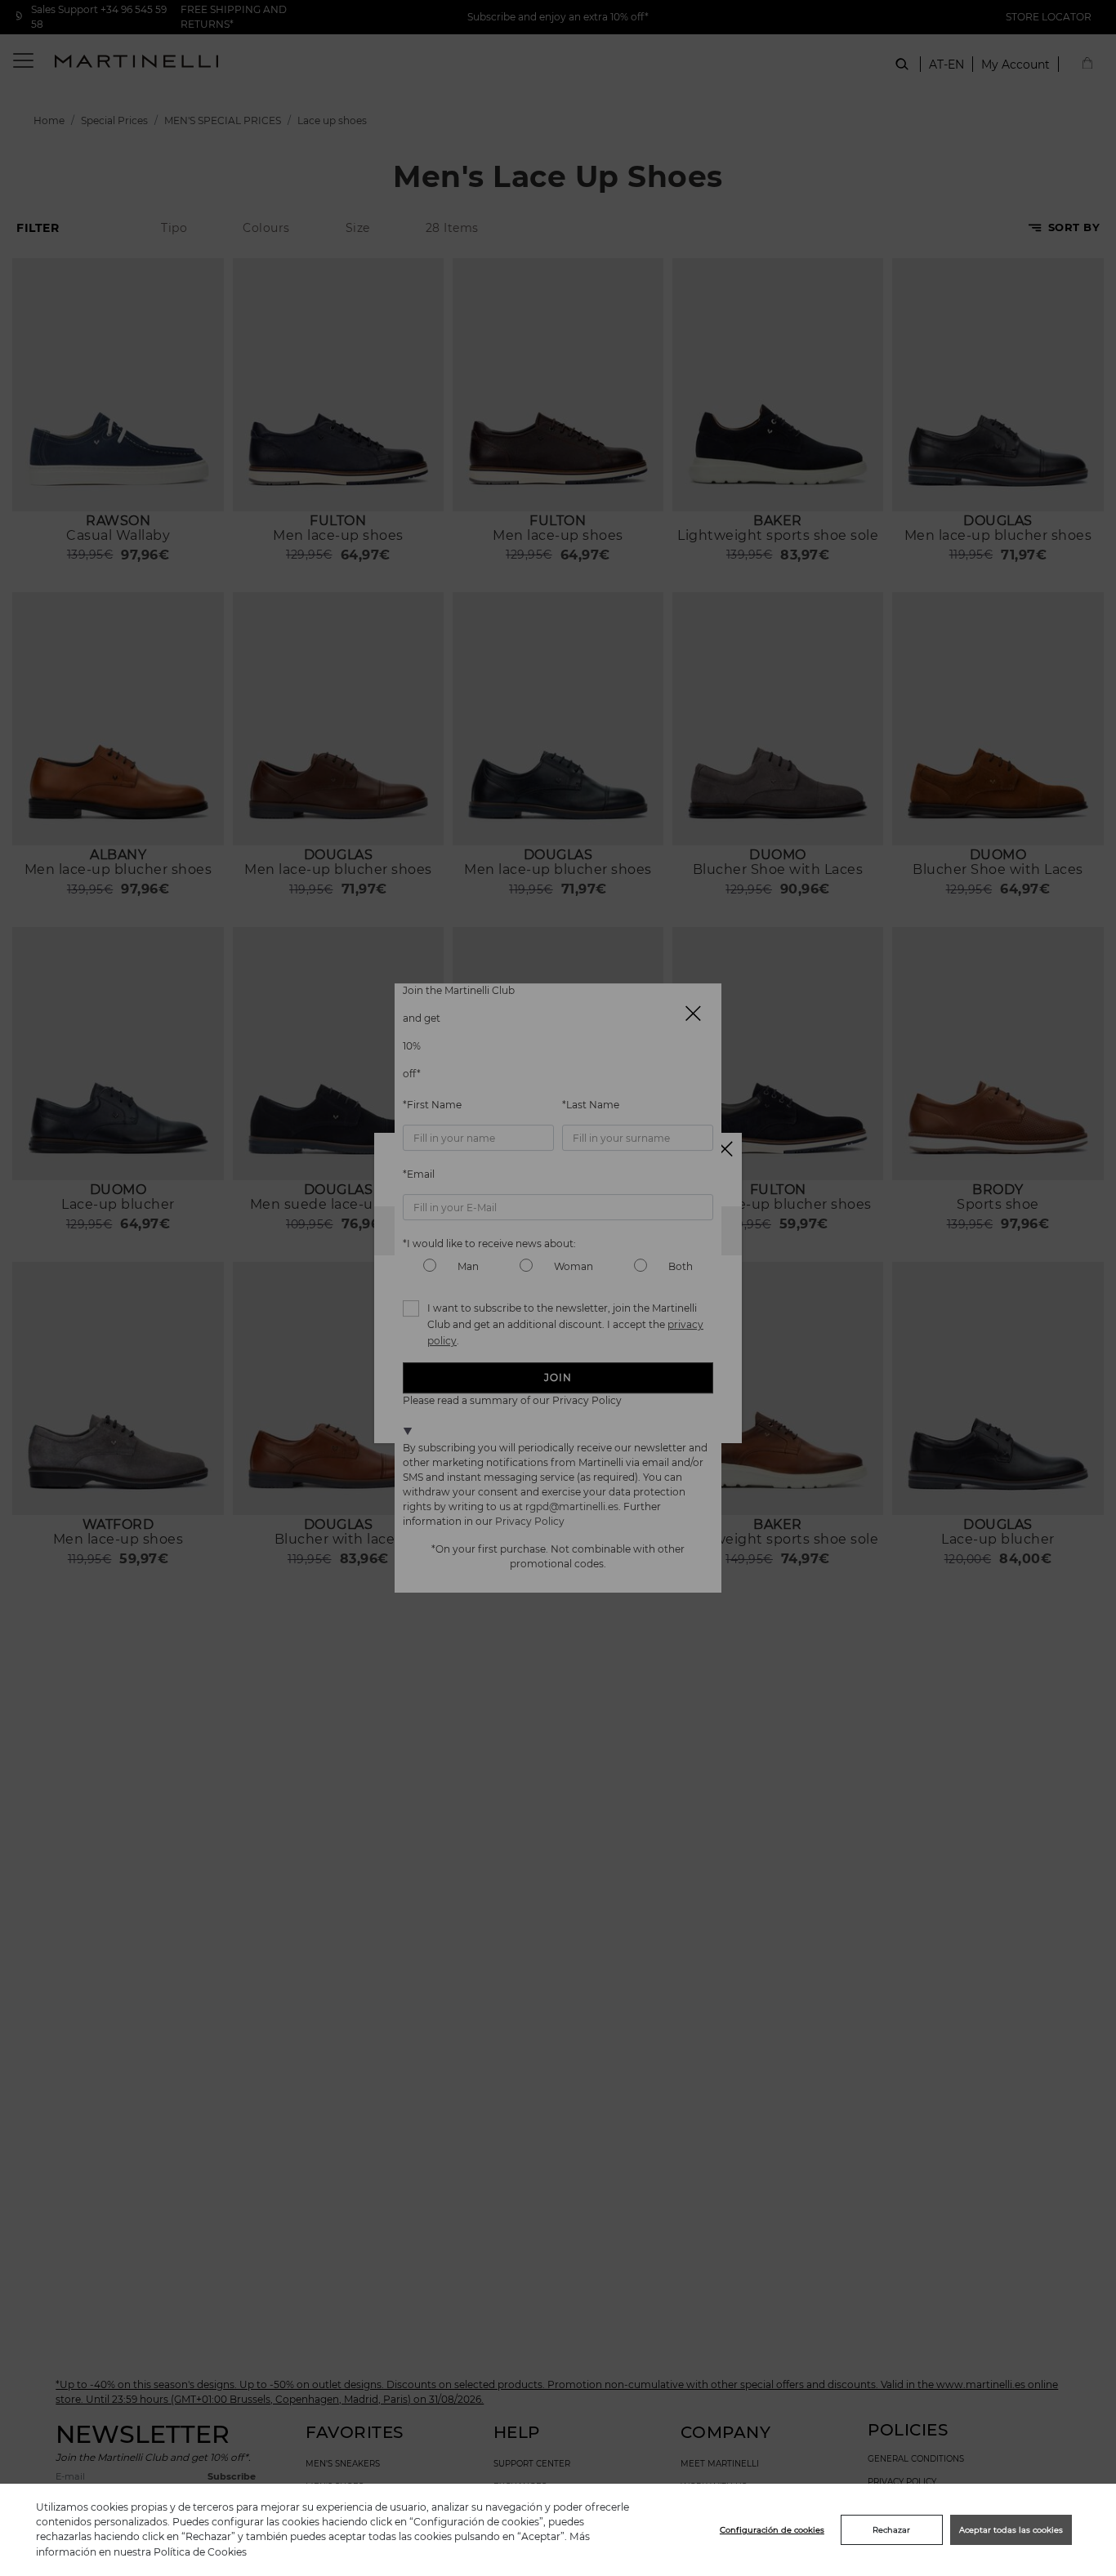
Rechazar (891, 2530)
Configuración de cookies (772, 2530)
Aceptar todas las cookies (1011, 2530)
